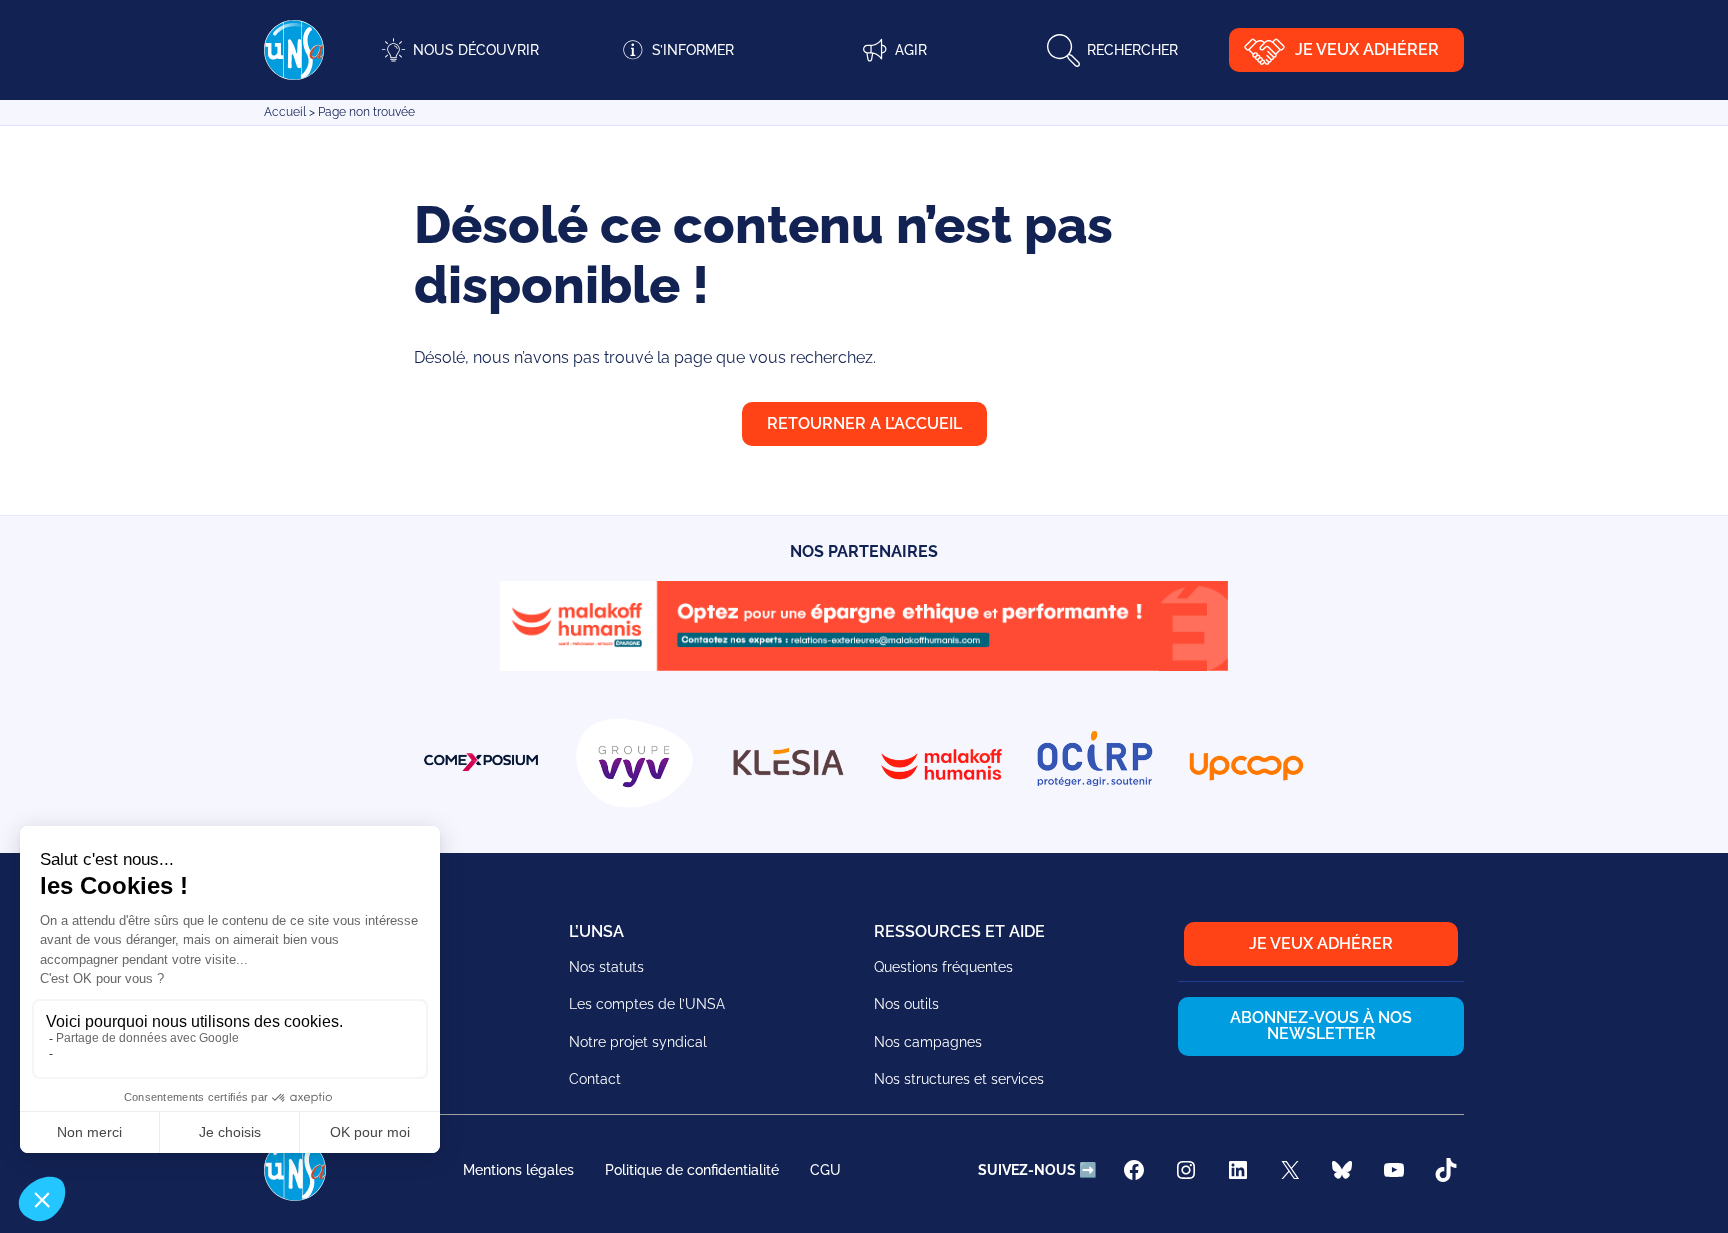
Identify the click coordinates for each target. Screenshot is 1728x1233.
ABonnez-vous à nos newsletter (1321, 1025)
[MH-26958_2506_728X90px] (864, 665)
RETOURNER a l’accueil (864, 423)
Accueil (285, 112)
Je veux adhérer (1367, 49)
